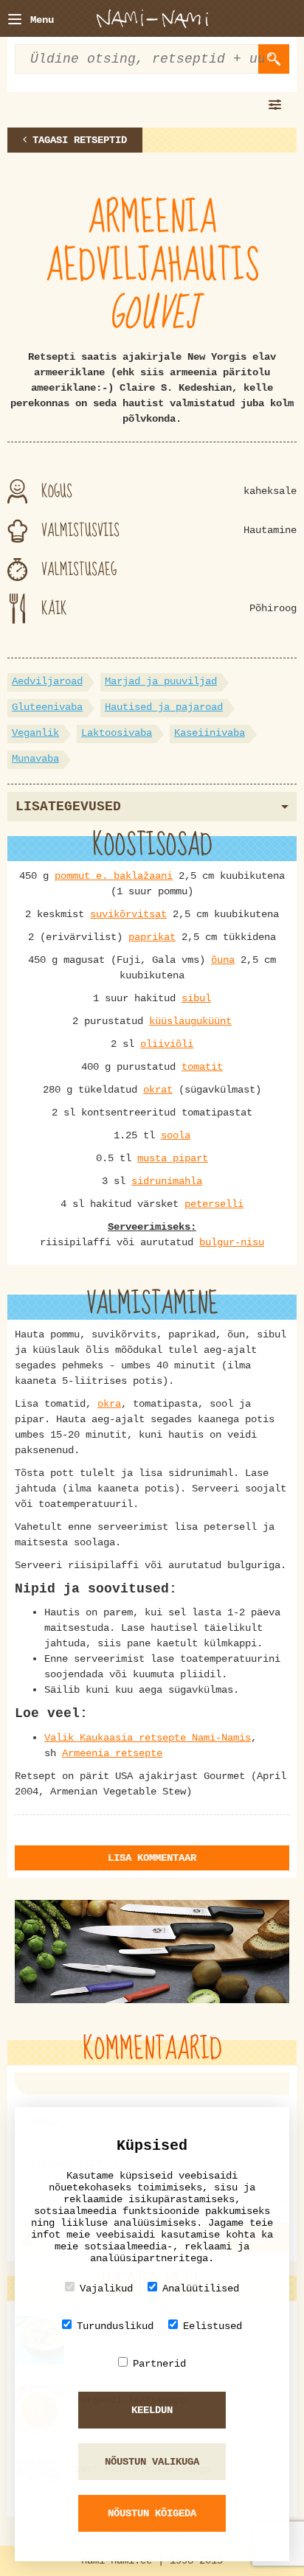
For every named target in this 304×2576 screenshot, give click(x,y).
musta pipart (173, 1158)
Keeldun (152, 2410)
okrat (158, 1090)
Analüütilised (201, 2288)
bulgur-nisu (232, 1242)
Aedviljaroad (47, 681)
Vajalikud (106, 2288)
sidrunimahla (167, 1181)
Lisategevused (68, 807)
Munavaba (35, 759)
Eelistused (213, 2326)
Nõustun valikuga (152, 2462)
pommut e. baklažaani (114, 876)
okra (109, 1404)
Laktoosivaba (117, 733)
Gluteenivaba (47, 707)
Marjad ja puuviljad (161, 681)
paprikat (152, 937)
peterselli (214, 1204)
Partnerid (159, 2364)
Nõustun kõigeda (152, 2513)
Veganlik (35, 733)
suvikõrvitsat (128, 914)
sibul (196, 998)
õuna (223, 960)
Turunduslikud (115, 2326)
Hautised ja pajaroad (164, 707)
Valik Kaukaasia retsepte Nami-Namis (148, 1738)
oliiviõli (167, 1044)
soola (176, 1135)
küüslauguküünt (190, 1021)
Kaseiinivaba (210, 733)
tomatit (202, 1067)
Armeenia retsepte (112, 1753)
